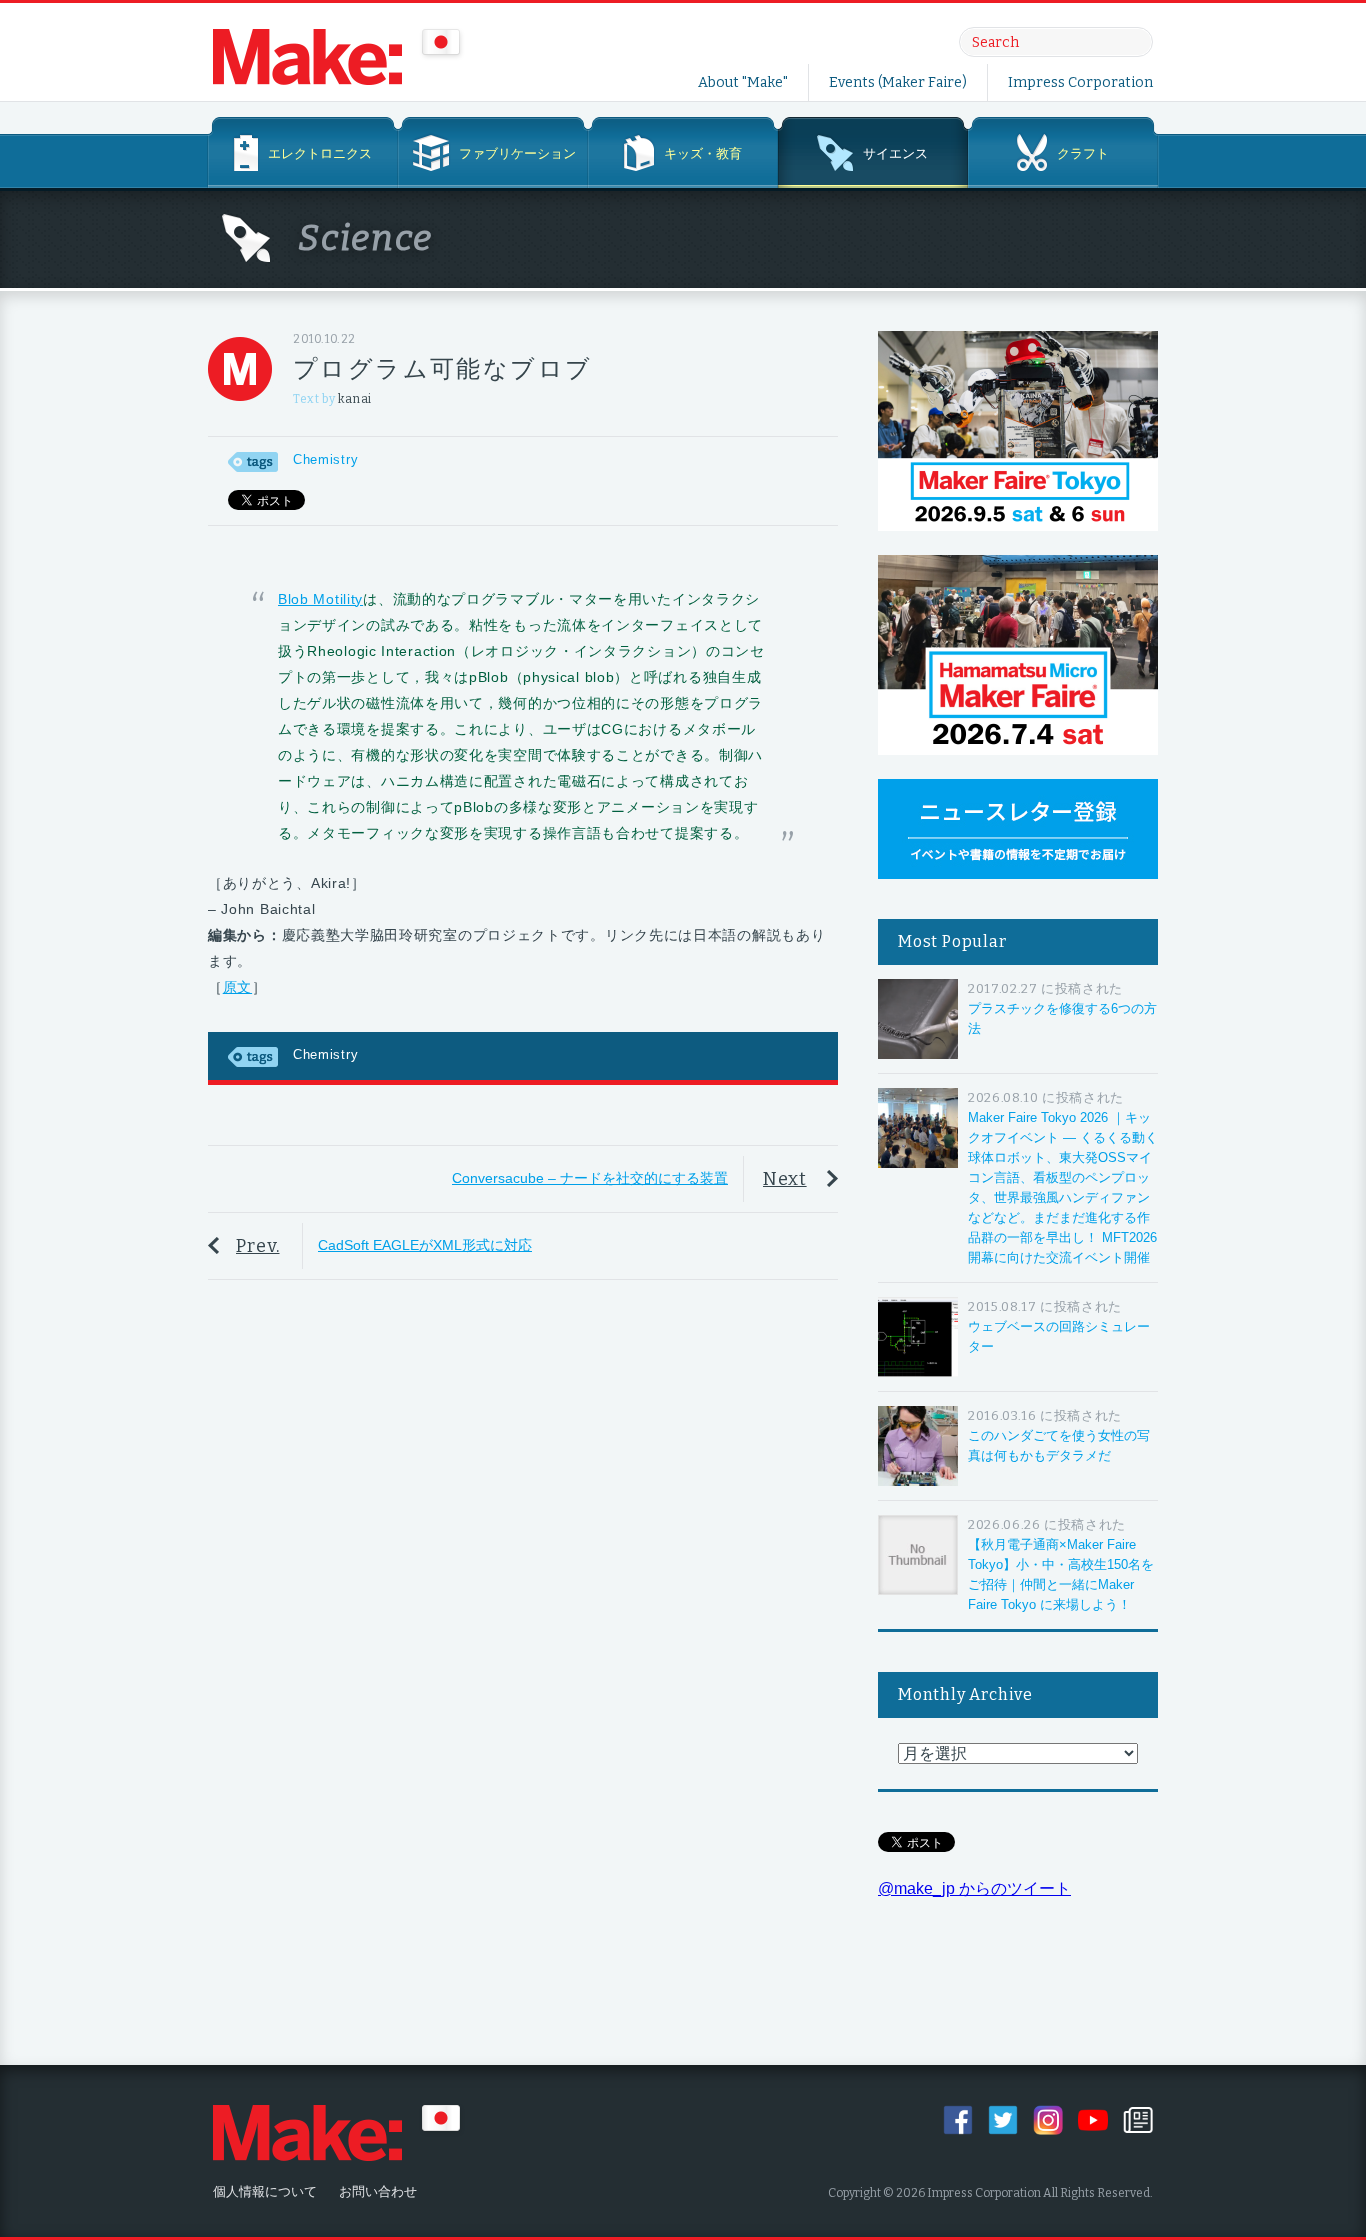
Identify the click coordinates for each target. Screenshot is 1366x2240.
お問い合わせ (378, 2191)
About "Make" (743, 82)
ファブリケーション (517, 153)
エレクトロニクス (320, 153)
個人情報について (265, 2191)
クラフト (1083, 153)
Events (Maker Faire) (898, 82)
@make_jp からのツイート (974, 1888)
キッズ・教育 (703, 153)
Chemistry (325, 459)
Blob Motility (320, 599)
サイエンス (895, 153)
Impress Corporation (1080, 82)
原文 (237, 987)
